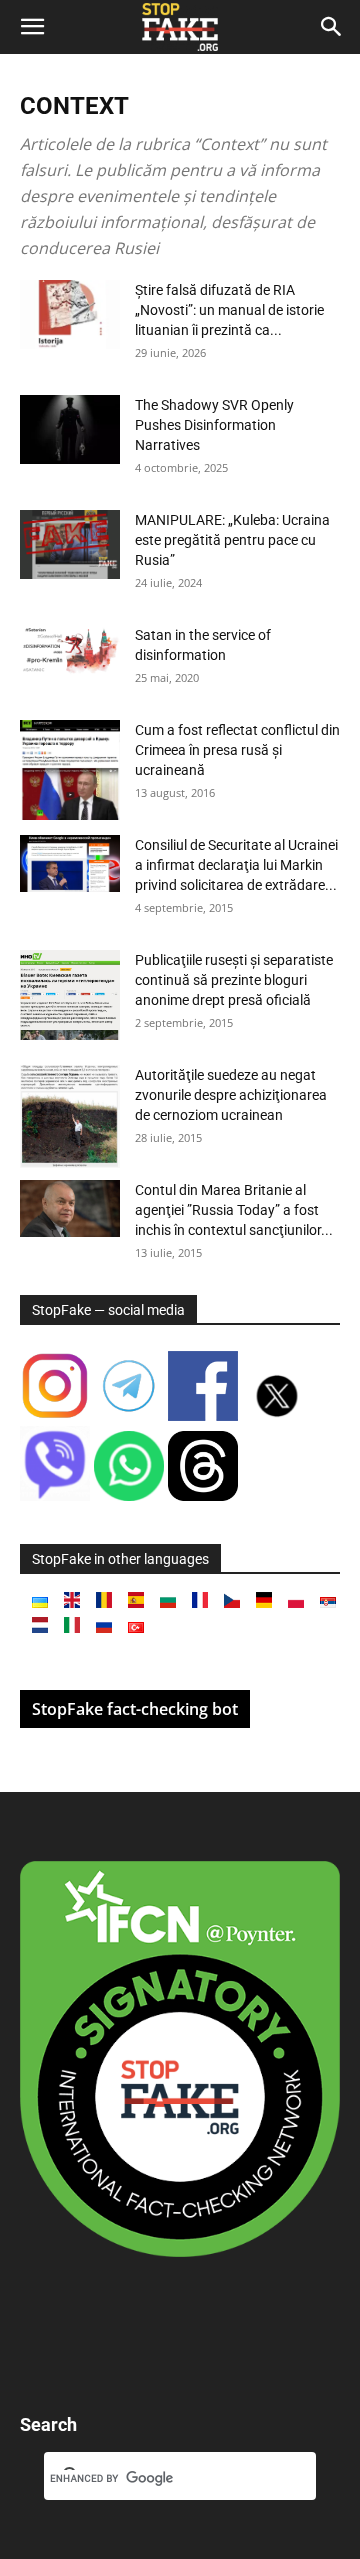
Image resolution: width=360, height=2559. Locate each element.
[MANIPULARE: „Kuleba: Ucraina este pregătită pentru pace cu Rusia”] (70, 544)
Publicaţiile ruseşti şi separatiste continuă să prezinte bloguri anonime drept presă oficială (234, 980)
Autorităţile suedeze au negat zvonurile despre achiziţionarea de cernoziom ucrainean (231, 1095)
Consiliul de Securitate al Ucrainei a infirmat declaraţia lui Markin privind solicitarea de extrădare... (236, 865)
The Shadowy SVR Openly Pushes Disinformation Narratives (214, 425)
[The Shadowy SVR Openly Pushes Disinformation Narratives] (70, 429)
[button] (32, 27)
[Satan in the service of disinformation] (70, 650)
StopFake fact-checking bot (135, 1709)
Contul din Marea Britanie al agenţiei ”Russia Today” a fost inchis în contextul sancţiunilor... (234, 1210)
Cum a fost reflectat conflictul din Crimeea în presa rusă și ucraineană (237, 750)
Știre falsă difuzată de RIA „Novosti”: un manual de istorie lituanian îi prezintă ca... (229, 310)
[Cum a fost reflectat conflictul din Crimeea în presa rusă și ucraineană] (70, 770)
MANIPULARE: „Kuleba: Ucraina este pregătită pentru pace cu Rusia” (232, 540)
